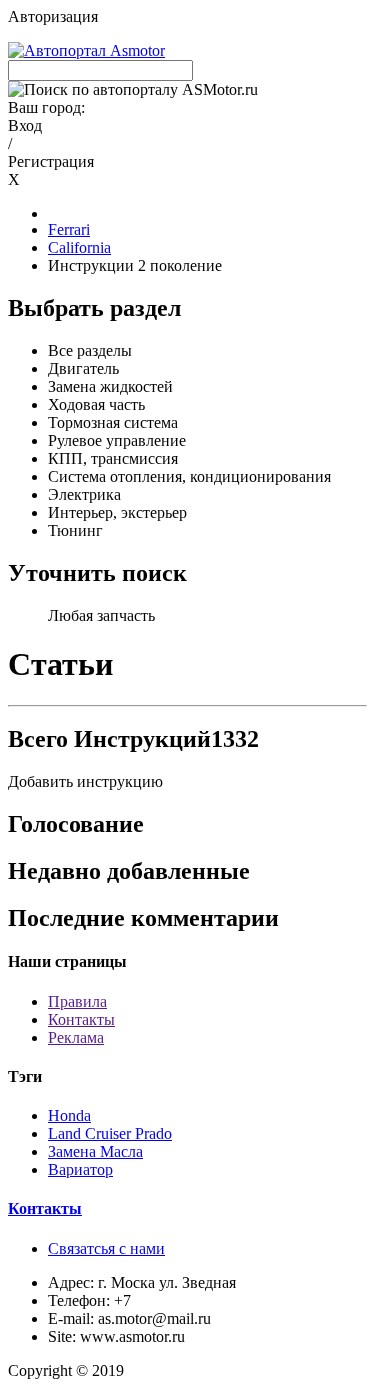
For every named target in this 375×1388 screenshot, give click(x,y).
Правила (77, 1001)
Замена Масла (95, 1151)
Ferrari (69, 229)
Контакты (81, 1019)
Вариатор (80, 1169)
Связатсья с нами (106, 1248)
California (79, 247)
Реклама (76, 1037)
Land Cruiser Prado (110, 1133)
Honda (69, 1115)
